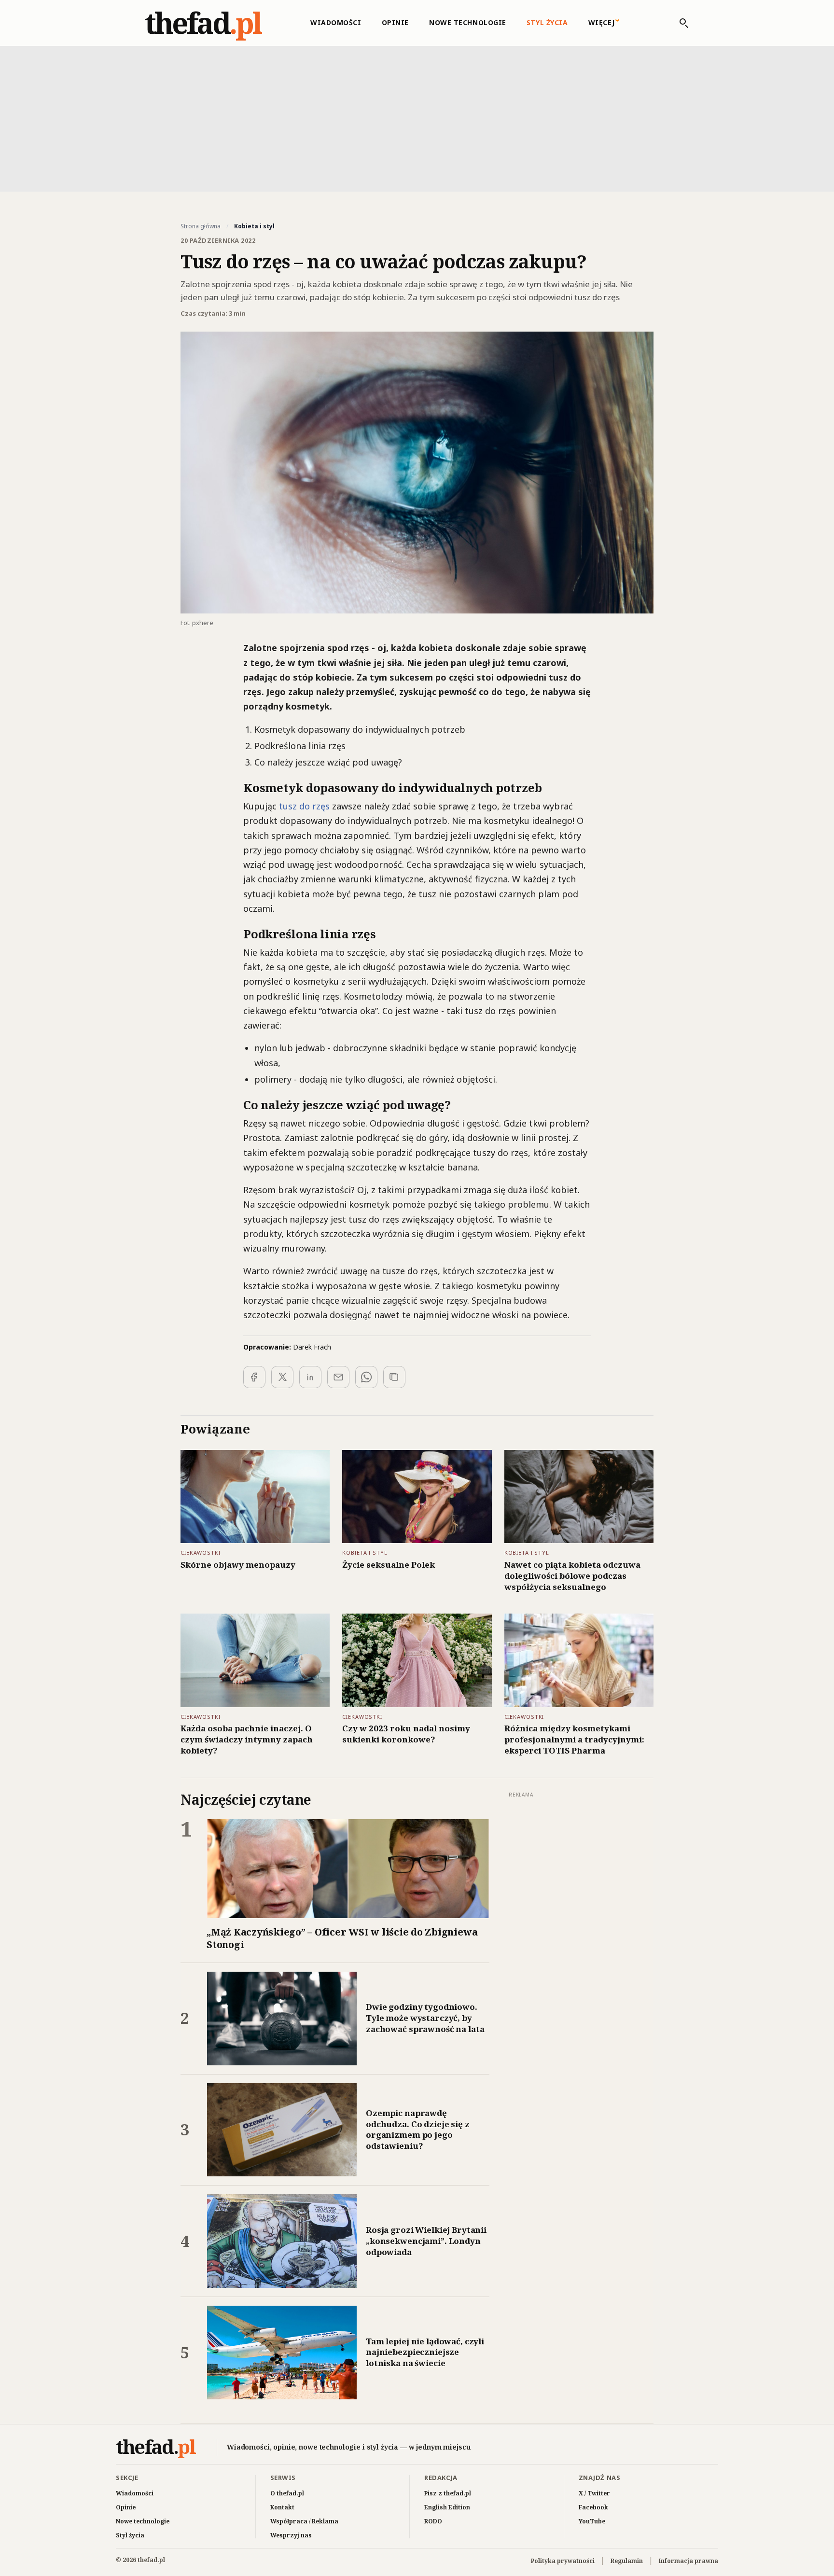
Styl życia (547, 22)
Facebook (593, 2507)
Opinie (395, 22)
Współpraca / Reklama (304, 2521)
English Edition (447, 2507)
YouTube (592, 2521)
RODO (433, 2521)
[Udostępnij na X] (282, 1377)
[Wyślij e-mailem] (338, 1377)
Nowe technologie (468, 22)
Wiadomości (336, 22)
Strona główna (201, 226)
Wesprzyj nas (291, 2535)
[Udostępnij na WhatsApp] (366, 1377)
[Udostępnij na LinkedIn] (310, 1377)
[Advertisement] (417, 118)
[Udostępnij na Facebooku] (254, 1377)
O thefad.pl (287, 2493)
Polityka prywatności (563, 2561)
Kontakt (282, 2507)
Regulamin (627, 2561)
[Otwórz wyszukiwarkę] (679, 23)
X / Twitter (594, 2493)
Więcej (602, 22)
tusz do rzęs (304, 806)
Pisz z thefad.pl (448, 2493)
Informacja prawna (688, 2561)
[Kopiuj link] (394, 1377)
